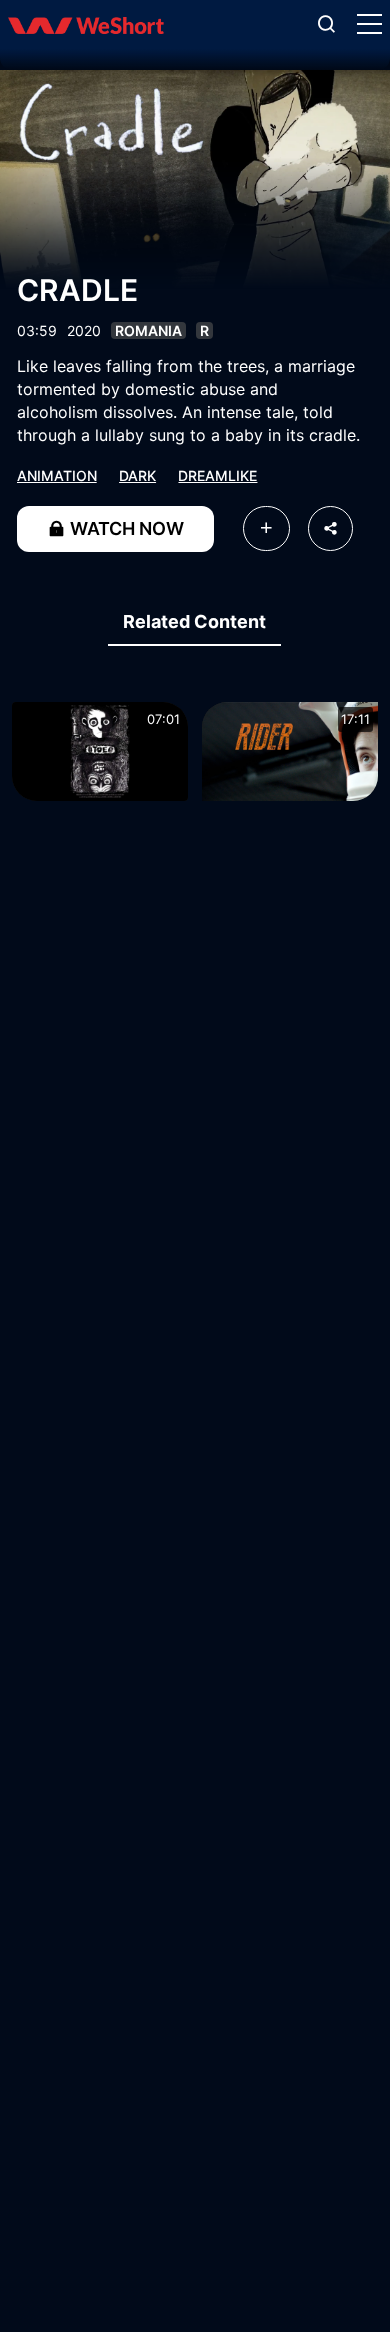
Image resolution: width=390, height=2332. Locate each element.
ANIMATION (57, 475)
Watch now (125, 528)
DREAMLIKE (217, 475)
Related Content (194, 621)
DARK (137, 475)
